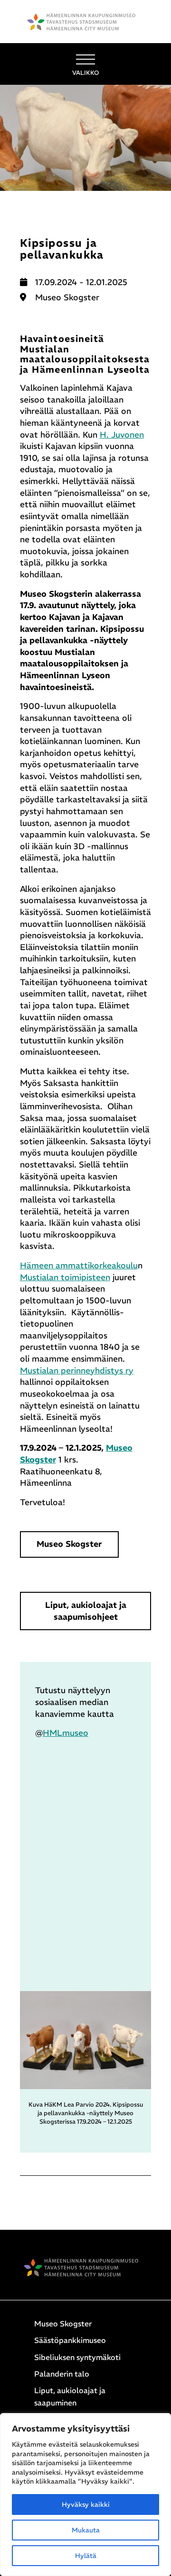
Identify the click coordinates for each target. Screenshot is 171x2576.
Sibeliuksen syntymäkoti (77, 2357)
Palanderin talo (62, 2374)
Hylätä (86, 2556)
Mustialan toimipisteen (65, 1277)
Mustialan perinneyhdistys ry (77, 1371)
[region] (85, 2495)
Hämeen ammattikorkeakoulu (79, 1266)
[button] (85, 64)
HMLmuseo (66, 1733)
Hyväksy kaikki (86, 2504)
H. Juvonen (122, 435)
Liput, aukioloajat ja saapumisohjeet (86, 1611)
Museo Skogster (69, 1544)
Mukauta (86, 2530)
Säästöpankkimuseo (70, 2340)
